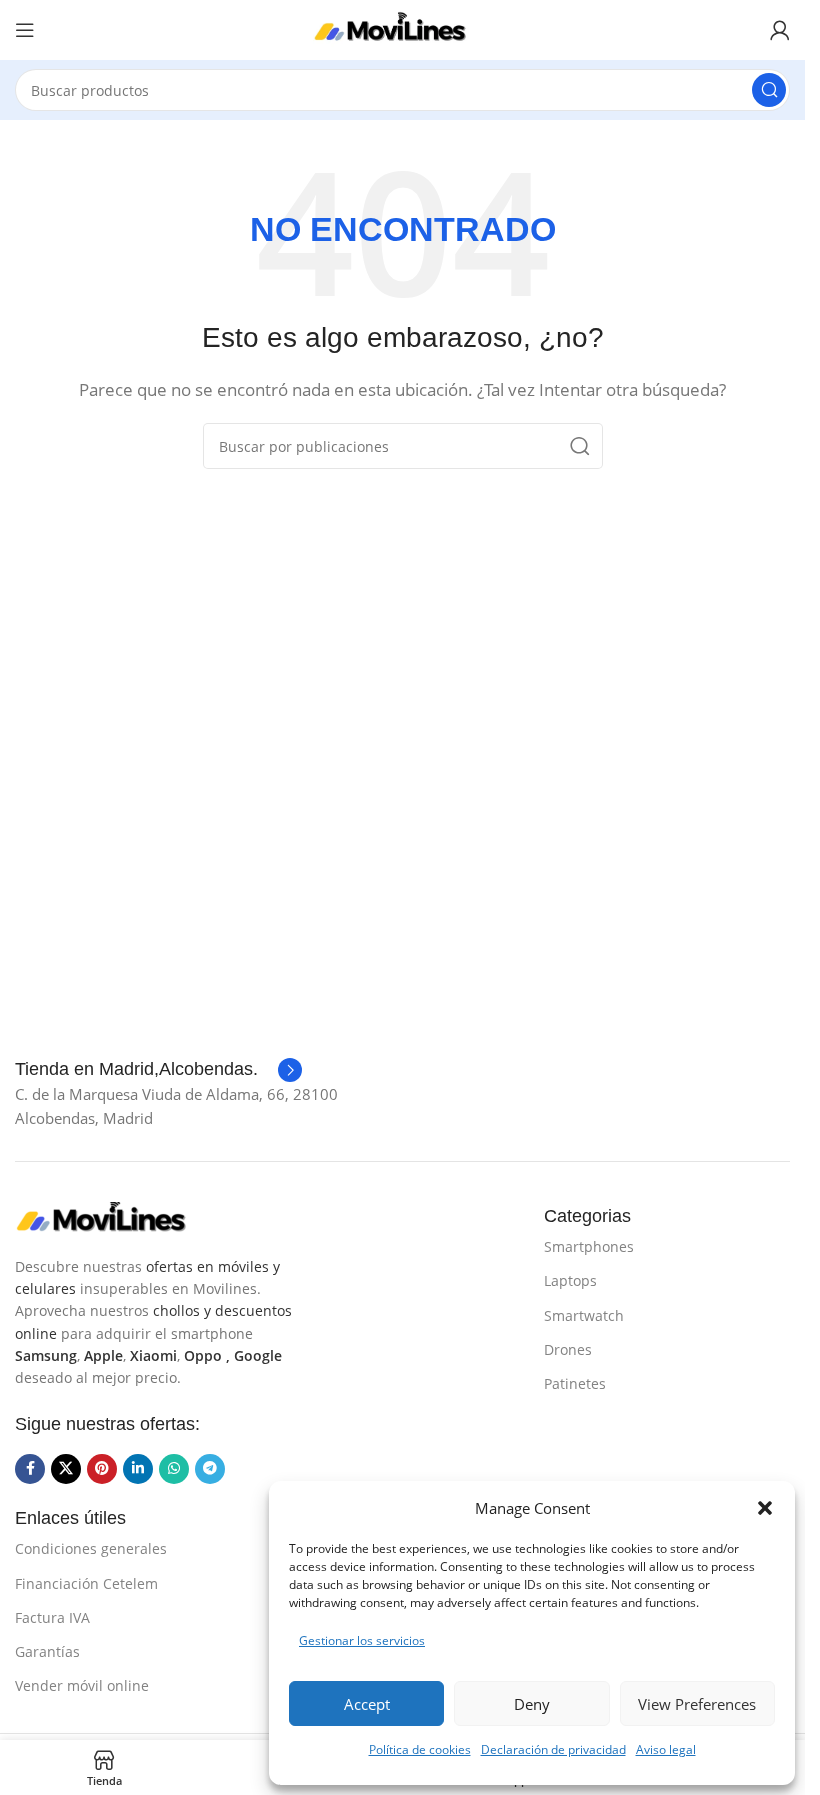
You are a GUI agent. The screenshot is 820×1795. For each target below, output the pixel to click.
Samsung (46, 1355)
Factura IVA (52, 1617)
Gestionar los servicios (362, 1640)
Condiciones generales (91, 1548)
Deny (532, 1704)
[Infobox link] (158, 1070)
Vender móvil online (82, 1685)
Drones (568, 1349)
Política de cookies (420, 1749)
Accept (367, 1704)
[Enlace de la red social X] (66, 1469)
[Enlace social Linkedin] (138, 1469)
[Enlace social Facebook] (30, 1469)
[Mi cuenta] (780, 30)
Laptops (570, 1280)
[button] (765, 1508)
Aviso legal (666, 1749)
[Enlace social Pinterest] (102, 1469)
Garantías (47, 1651)
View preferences (697, 1704)
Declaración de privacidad (553, 1749)
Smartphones (589, 1246)
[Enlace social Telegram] (210, 1469)
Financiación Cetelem (86, 1583)
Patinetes (575, 1383)
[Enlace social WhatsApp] (174, 1469)
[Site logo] (403, 28)
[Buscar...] (769, 90)
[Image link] (115, 1217)
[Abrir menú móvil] (25, 30)
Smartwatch (584, 1315)
